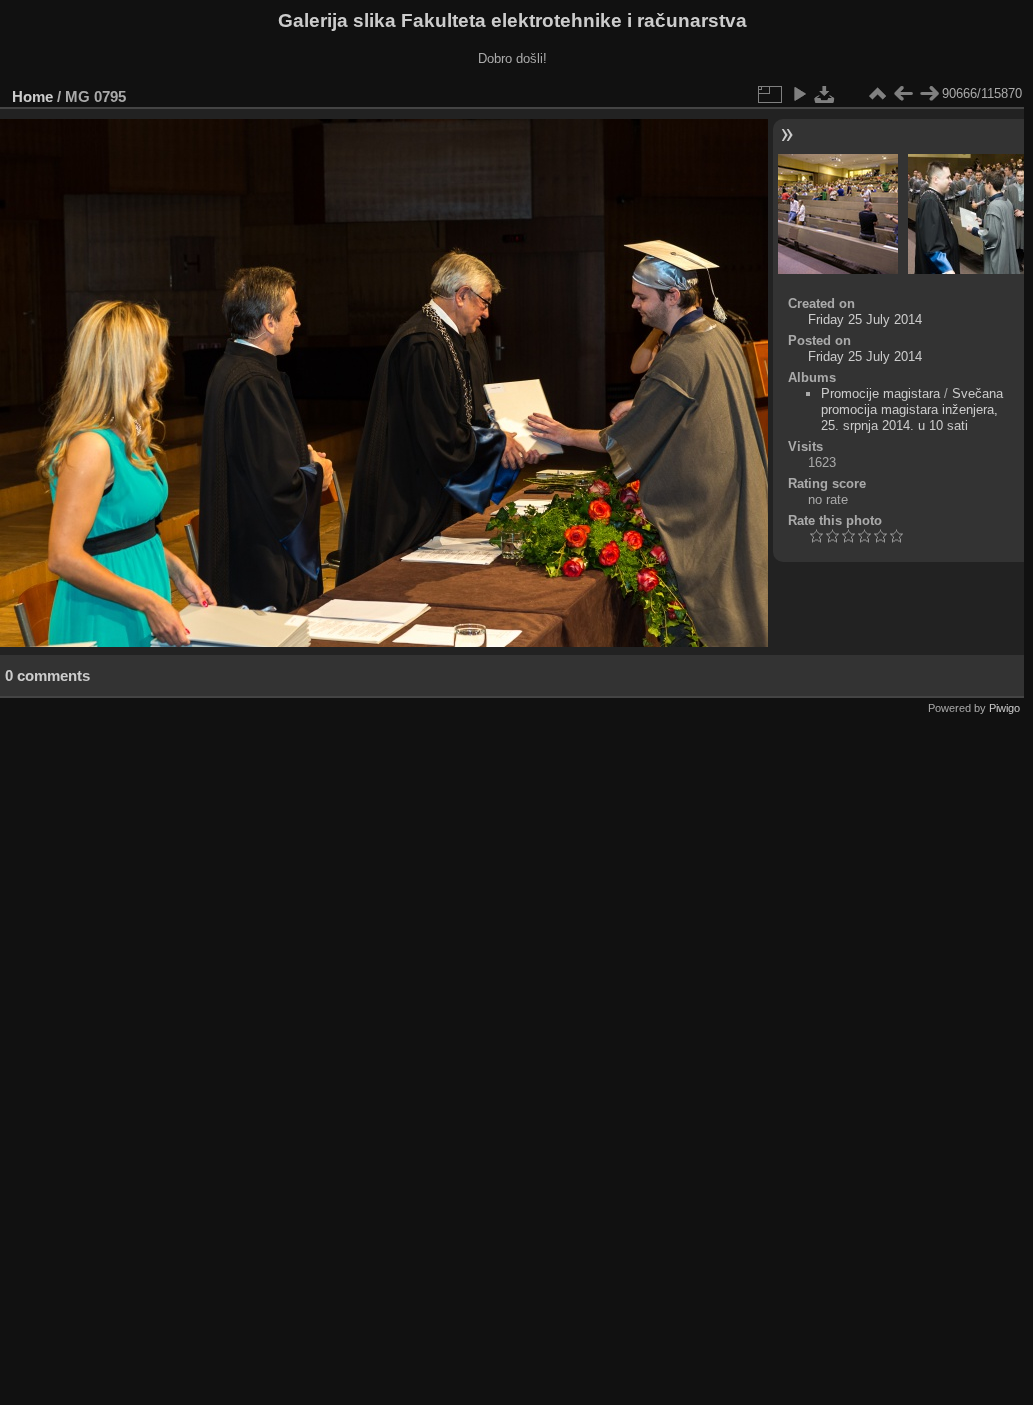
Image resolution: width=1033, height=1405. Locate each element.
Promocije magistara (880, 393)
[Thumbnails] (877, 94)
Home (32, 96)
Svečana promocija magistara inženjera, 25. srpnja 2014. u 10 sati (912, 409)
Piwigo (1004, 708)
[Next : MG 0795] (929, 94)
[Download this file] (825, 94)
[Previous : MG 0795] (903, 94)
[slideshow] (799, 94)
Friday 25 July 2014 (865, 319)
